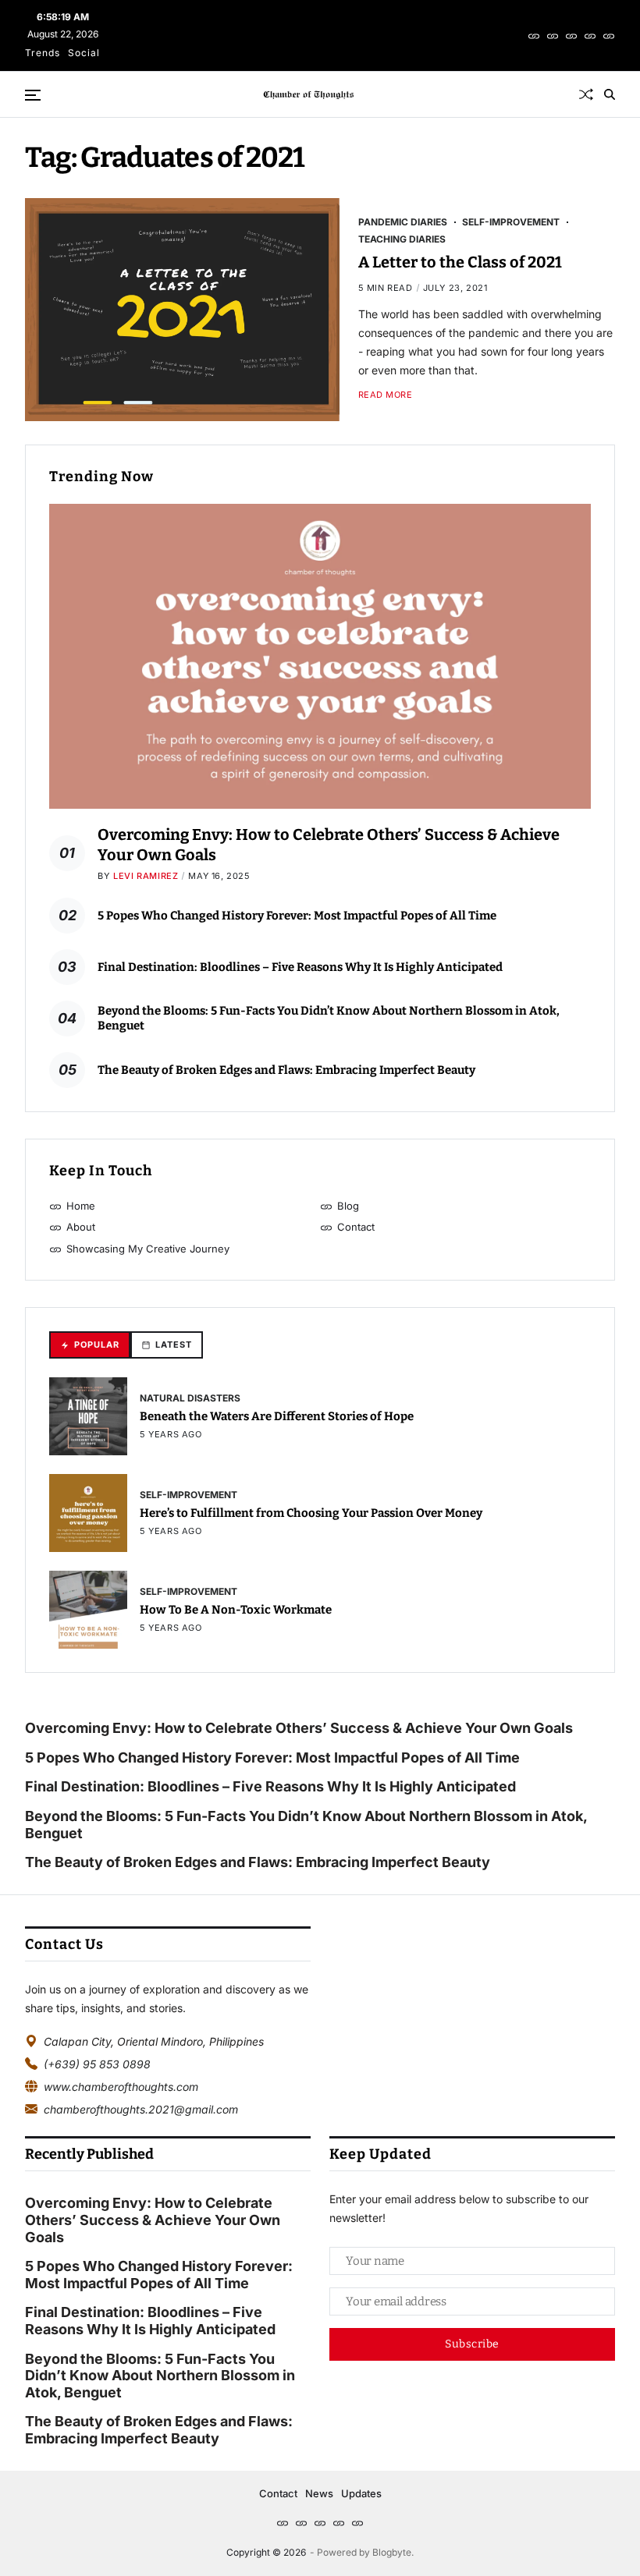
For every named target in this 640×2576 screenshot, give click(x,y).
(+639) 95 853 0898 (97, 2064)
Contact (278, 2493)
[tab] (90, 1345)
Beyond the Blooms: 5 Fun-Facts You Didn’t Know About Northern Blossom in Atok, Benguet (306, 1825)
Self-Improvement (511, 221)
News (319, 2493)
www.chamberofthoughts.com (121, 2087)
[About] (571, 36)
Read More (386, 395)
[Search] (610, 94)
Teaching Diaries (402, 239)
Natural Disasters (190, 1398)
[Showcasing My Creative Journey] (609, 36)
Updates (361, 2493)
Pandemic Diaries (403, 221)
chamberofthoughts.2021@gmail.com (141, 2109)
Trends (43, 53)
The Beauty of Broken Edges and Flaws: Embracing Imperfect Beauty (286, 1070)
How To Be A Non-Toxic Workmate (236, 1610)
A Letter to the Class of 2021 (460, 262)
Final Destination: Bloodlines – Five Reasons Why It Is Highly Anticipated (300, 967)
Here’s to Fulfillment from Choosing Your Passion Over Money (311, 1513)
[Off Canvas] (33, 95)
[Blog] (553, 36)
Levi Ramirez (146, 876)
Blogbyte (392, 2552)
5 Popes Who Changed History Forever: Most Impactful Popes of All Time (297, 916)
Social (84, 53)
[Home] (534, 36)
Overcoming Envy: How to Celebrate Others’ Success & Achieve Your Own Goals (300, 1728)
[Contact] (590, 36)
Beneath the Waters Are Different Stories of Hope (277, 1416)
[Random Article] (586, 94)
